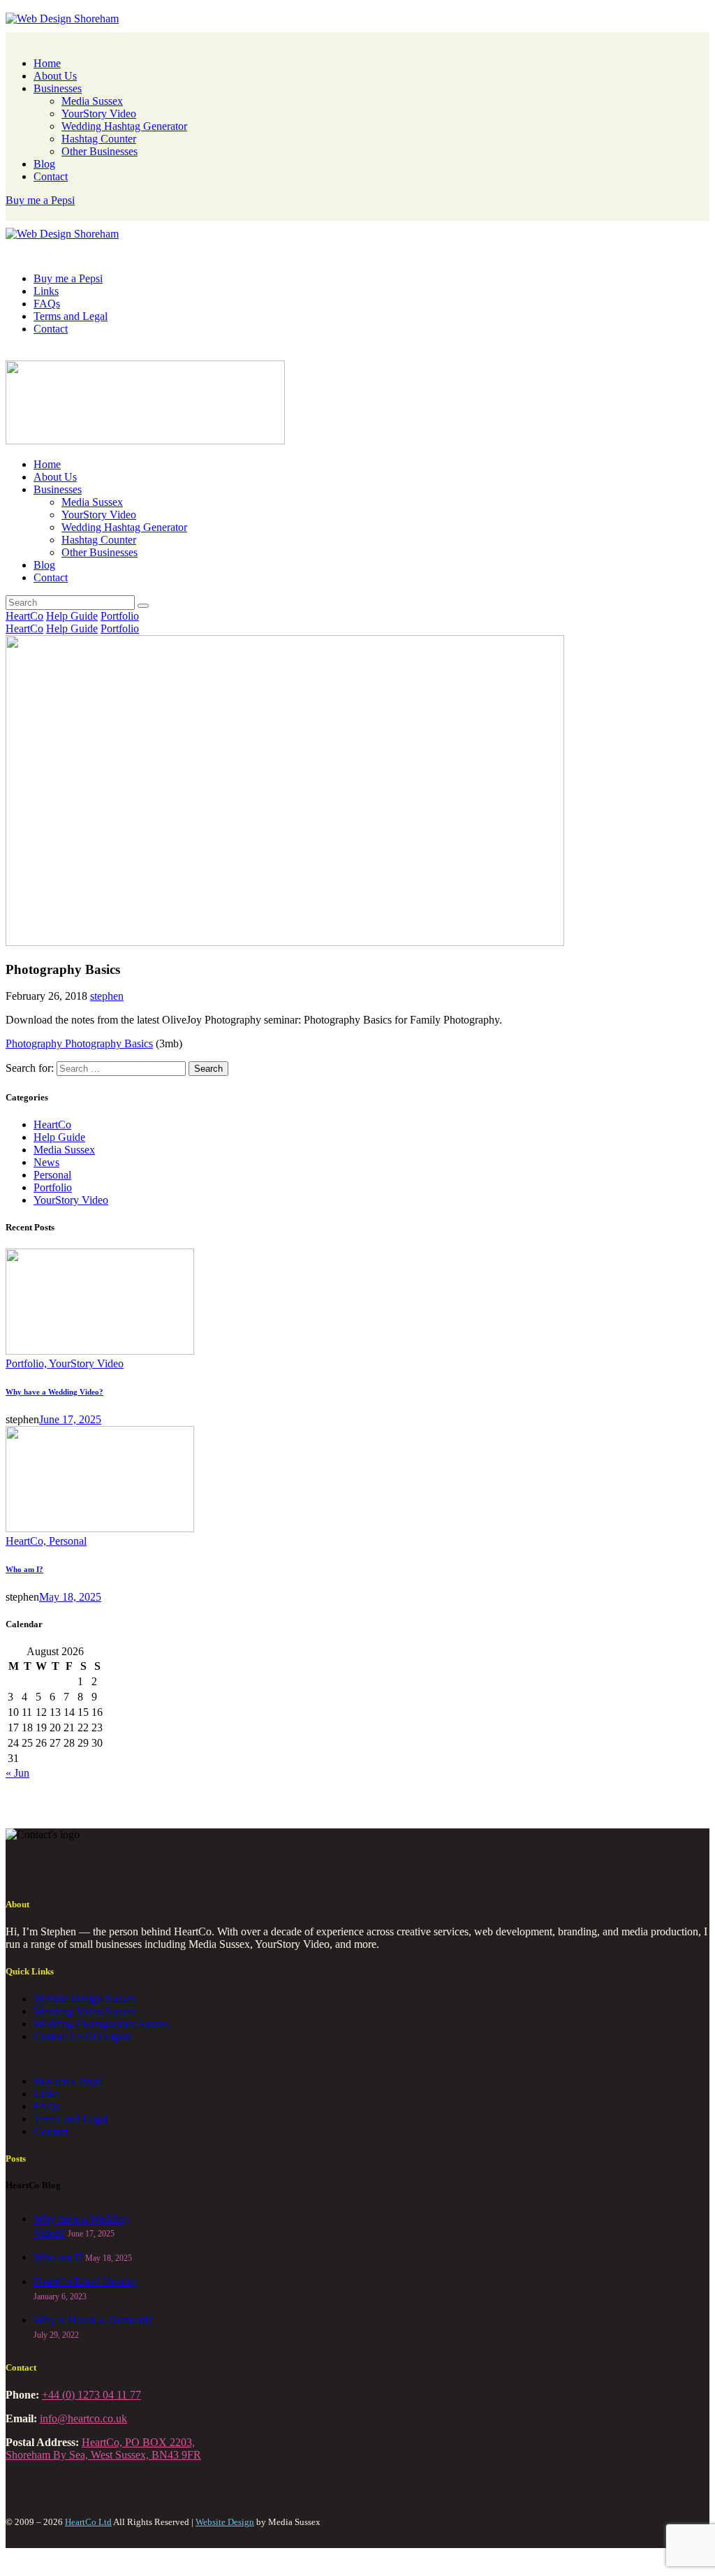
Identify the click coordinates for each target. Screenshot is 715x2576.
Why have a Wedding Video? (54, 1392)
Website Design (225, 2522)
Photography (35, 1043)
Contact (51, 2131)
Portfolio (120, 616)
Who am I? (24, 1569)
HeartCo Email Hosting (86, 2282)
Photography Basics (109, 1043)
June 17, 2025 (70, 1419)
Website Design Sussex (85, 1999)
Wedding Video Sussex (85, 2011)
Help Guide (72, 616)
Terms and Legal (71, 2119)
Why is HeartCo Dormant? (93, 2320)
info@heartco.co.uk (83, 2418)
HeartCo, (27, 1541)
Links (46, 2094)
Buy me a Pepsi (68, 2081)
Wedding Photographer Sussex (101, 2024)
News (46, 1162)
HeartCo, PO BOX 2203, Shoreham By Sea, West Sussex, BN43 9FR (103, 2448)
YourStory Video (71, 1200)
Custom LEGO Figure (83, 2036)
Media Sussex (64, 1150)
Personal (52, 1175)
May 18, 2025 (70, 1597)
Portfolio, (27, 1363)
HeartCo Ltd (88, 2522)
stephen (107, 996)
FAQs (47, 2106)
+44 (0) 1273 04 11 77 (91, 2395)
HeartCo (24, 616)
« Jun (17, 1773)
